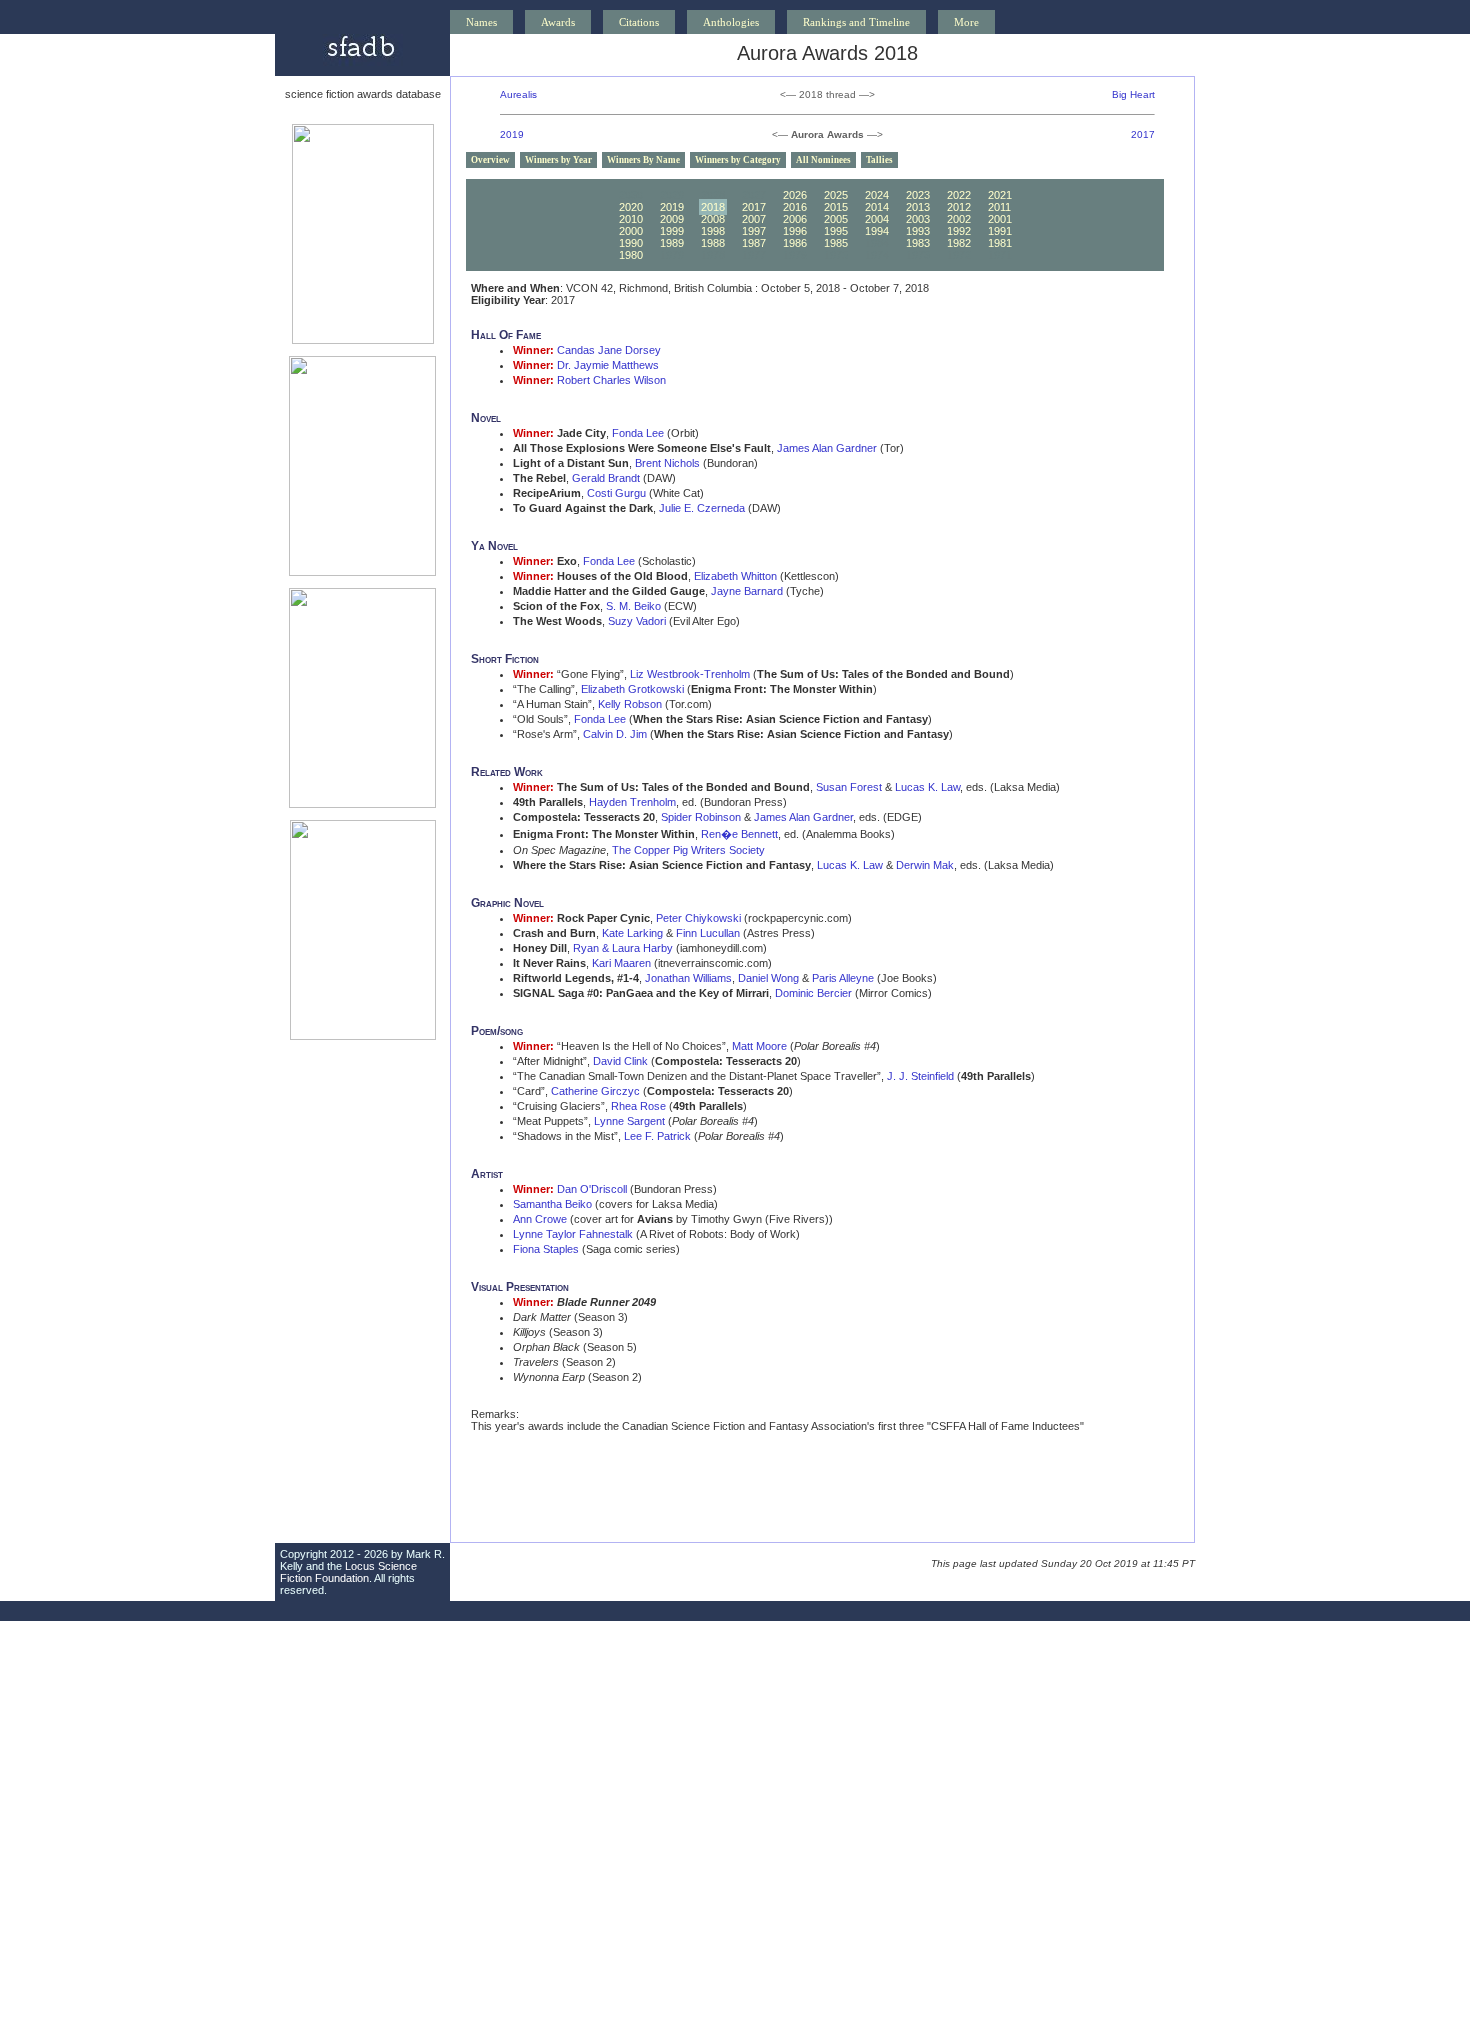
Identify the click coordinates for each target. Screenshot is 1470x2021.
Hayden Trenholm (632, 802)
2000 (631, 231)
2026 (795, 195)
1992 (959, 231)
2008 (713, 219)
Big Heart (1133, 94)
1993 (918, 231)
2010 (631, 219)
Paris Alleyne (843, 978)
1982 (959, 243)
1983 (918, 243)
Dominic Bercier (813, 993)
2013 (918, 207)
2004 (877, 219)
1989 (672, 243)
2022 (959, 195)
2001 (1000, 219)
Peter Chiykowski (698, 918)
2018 (713, 207)
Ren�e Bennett (739, 834)
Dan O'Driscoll (592, 1189)
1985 (836, 243)
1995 (836, 231)
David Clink (620, 1061)
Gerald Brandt (606, 478)
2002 (959, 219)
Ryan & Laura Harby (623, 948)
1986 (795, 243)
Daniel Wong (768, 978)
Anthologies (731, 22)
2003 (918, 219)
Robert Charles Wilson (611, 380)
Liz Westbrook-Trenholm (690, 674)
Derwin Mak (925, 865)
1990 (631, 243)
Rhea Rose (638, 1106)
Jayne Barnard (747, 591)
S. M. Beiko (633, 606)
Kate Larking (632, 933)
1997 (754, 231)
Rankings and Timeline (856, 22)
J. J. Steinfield (920, 1076)
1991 (1000, 231)
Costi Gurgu (616, 493)
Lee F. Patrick (657, 1136)
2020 (631, 207)
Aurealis (518, 94)
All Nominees (823, 160)
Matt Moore (759, 1046)
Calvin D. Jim (615, 734)
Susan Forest (849, 787)
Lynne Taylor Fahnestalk (573, 1234)
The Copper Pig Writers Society (688, 850)
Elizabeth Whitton (735, 576)
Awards (558, 22)
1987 (754, 243)
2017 (1143, 134)
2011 (999, 207)
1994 (877, 231)
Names (481, 22)
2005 (836, 219)
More (966, 22)
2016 (795, 207)
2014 (877, 207)
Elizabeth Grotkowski (632, 689)
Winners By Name (643, 160)
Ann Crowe (540, 1219)
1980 (631, 255)
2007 (754, 219)
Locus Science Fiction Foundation (348, 1572)
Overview (490, 160)
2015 (836, 207)
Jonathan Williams (688, 978)
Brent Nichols (667, 463)
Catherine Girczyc (595, 1091)
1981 (1000, 243)
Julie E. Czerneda (702, 508)
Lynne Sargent (629, 1121)
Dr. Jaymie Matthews (608, 365)
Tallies (879, 160)
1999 (672, 231)
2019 (512, 134)
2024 (877, 195)
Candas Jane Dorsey (609, 350)
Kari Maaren (621, 963)
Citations (639, 22)
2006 (795, 219)
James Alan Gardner (827, 448)
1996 (795, 231)
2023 (918, 195)
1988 (713, 243)
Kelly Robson (630, 704)
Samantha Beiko (552, 1204)
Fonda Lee (638, 433)
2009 (672, 219)
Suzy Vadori (637, 621)
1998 (713, 231)
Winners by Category (738, 160)
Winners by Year (558, 160)
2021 (1000, 195)
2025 (836, 195)
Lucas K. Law (927, 787)
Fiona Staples (546, 1249)
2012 (959, 207)
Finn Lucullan (708, 933)
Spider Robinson (701, 817)
